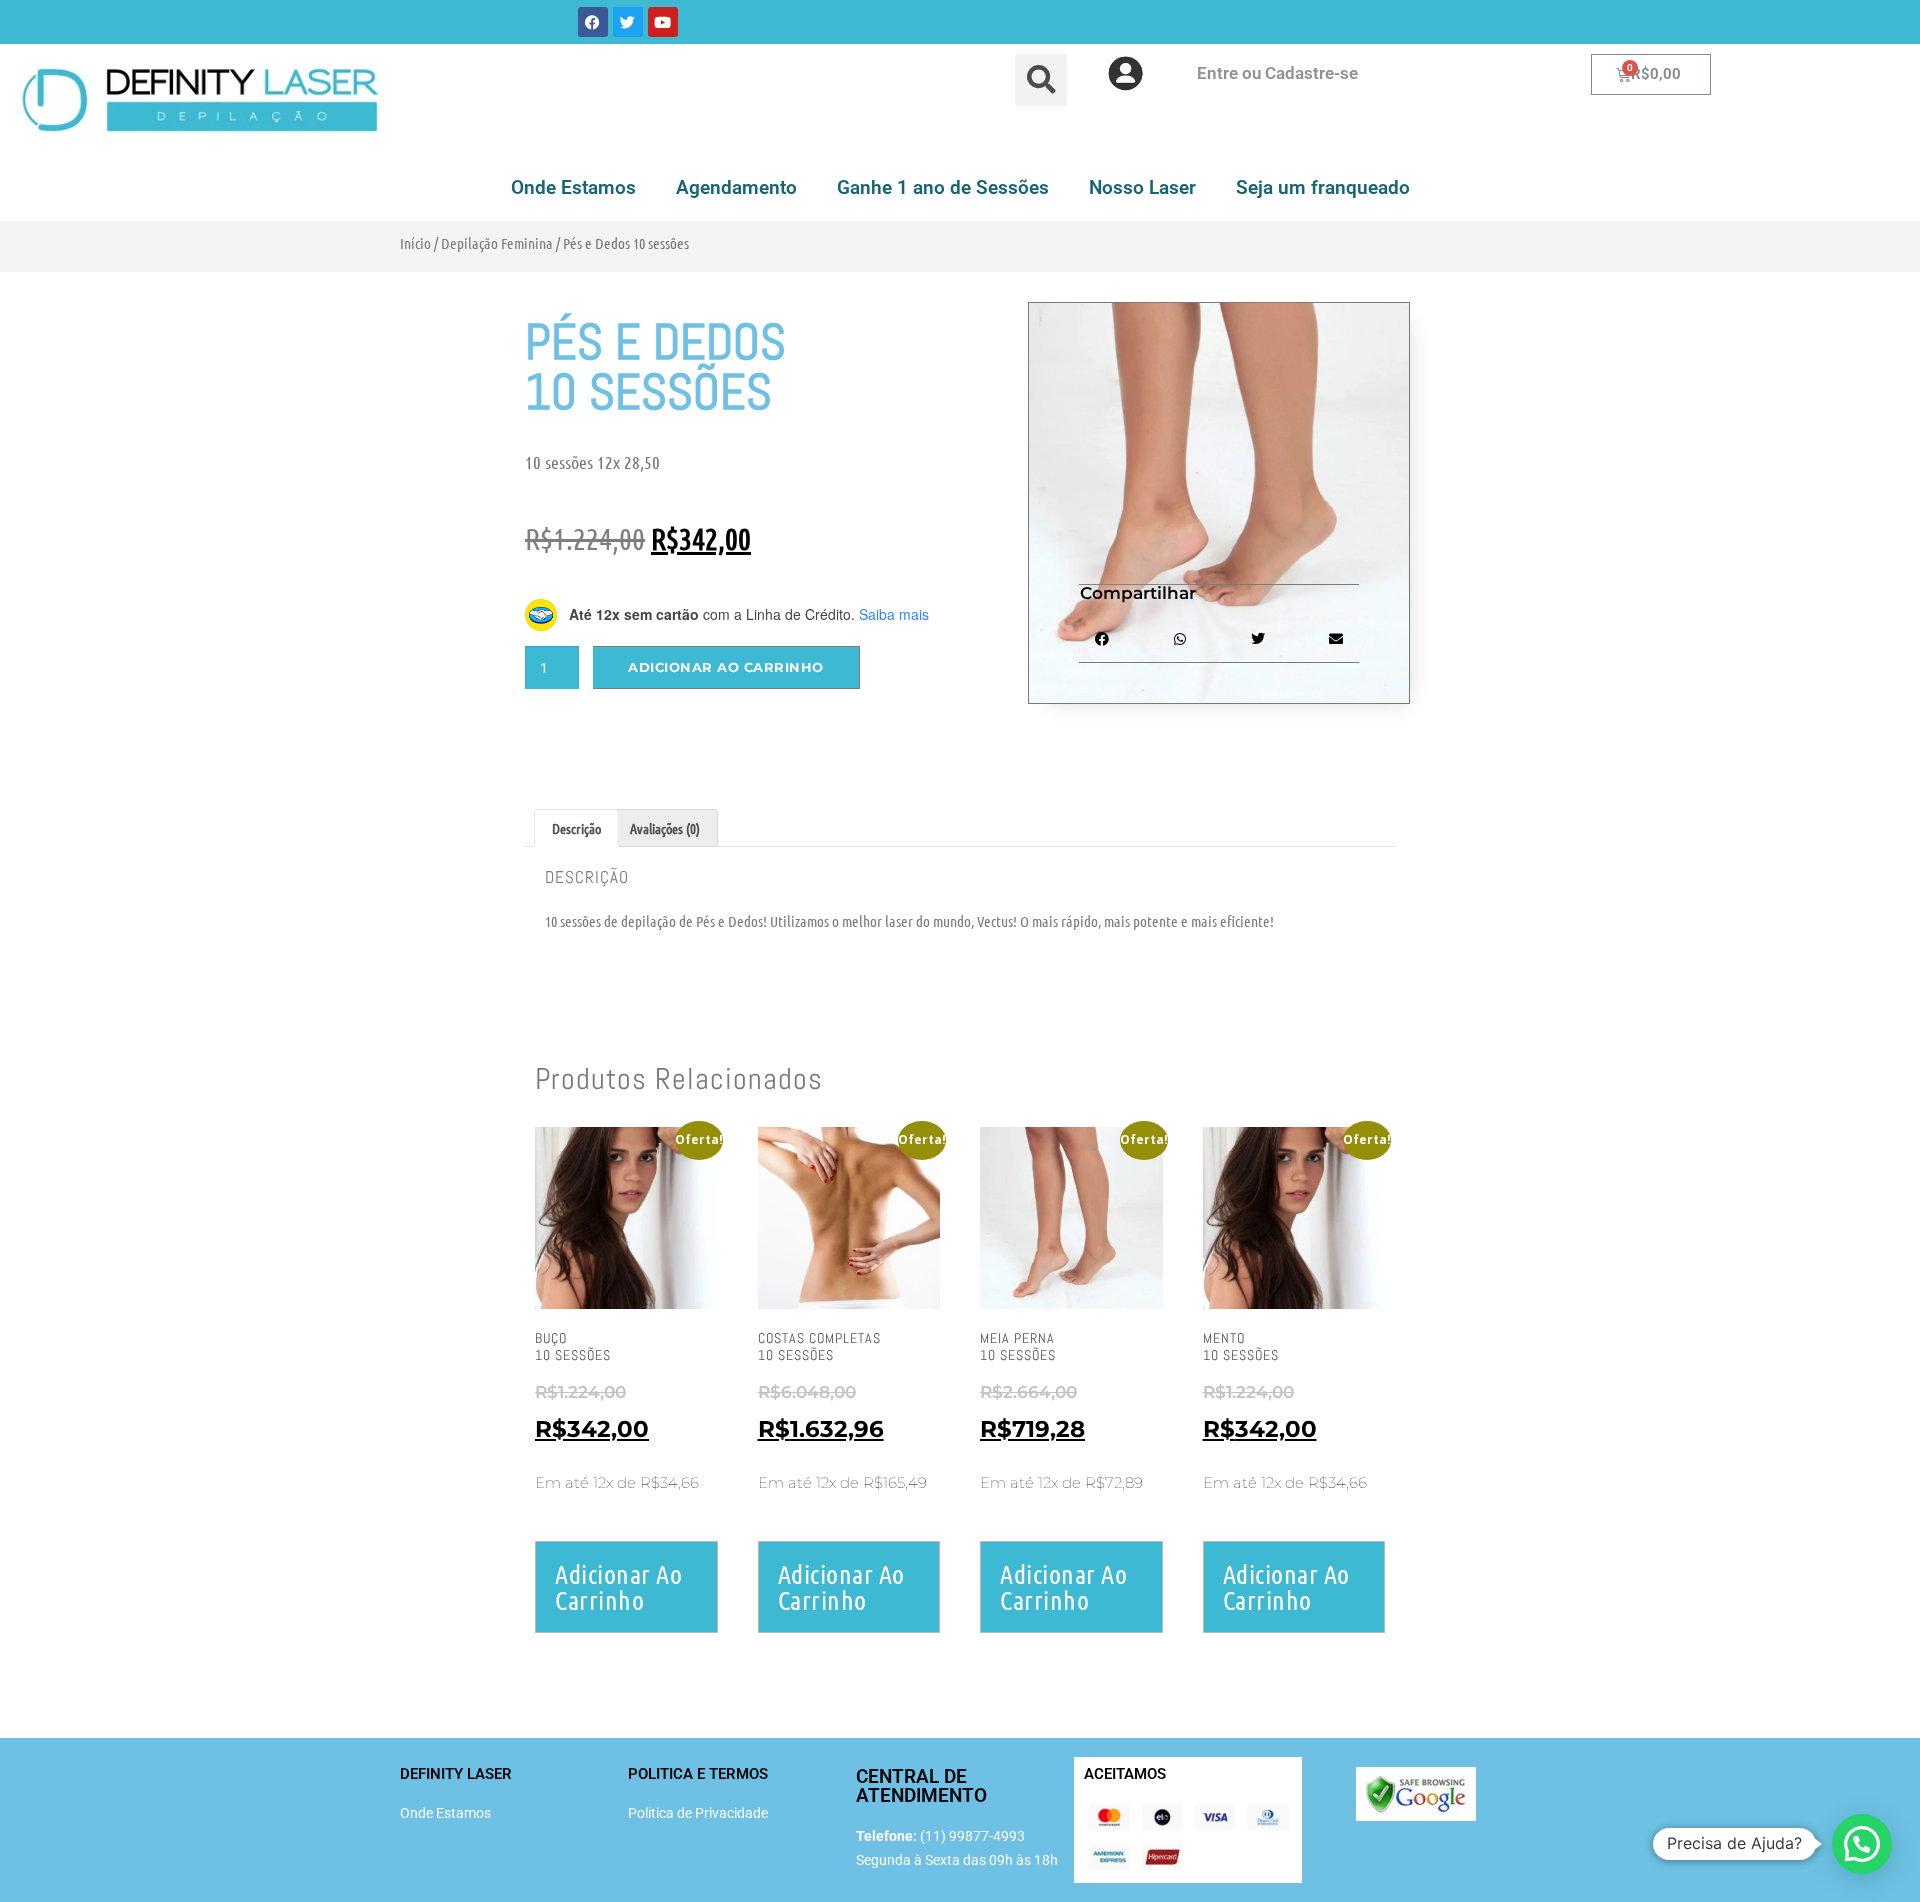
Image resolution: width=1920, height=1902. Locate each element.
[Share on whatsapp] (1179, 639)
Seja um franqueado (1323, 187)
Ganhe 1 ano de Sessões (943, 187)
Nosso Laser (1142, 187)
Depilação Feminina (497, 243)
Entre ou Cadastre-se (1277, 73)
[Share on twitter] (1258, 639)
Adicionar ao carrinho (726, 667)
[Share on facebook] (1101, 639)
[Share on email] (1336, 639)
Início (415, 243)
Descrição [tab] (576, 828)
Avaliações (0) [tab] (665, 828)
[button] (1862, 1844)
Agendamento (736, 187)
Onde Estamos (573, 187)
